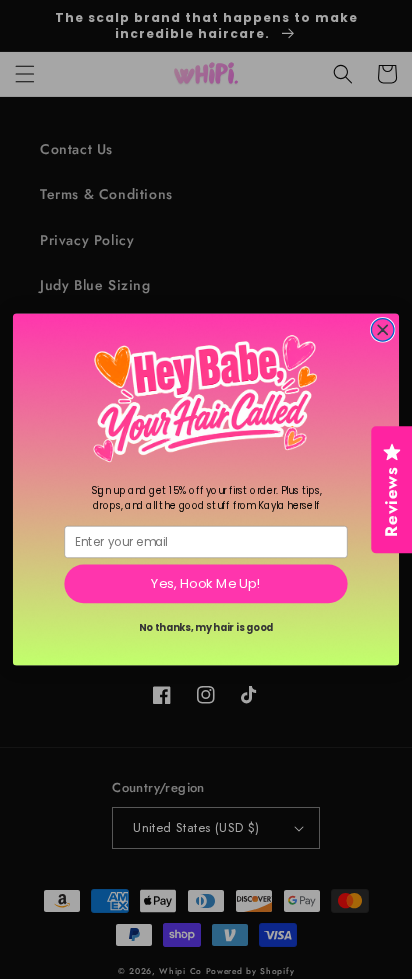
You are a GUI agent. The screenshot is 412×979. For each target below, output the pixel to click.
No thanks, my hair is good (206, 628)
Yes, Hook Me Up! (205, 584)
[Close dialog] (382, 330)
